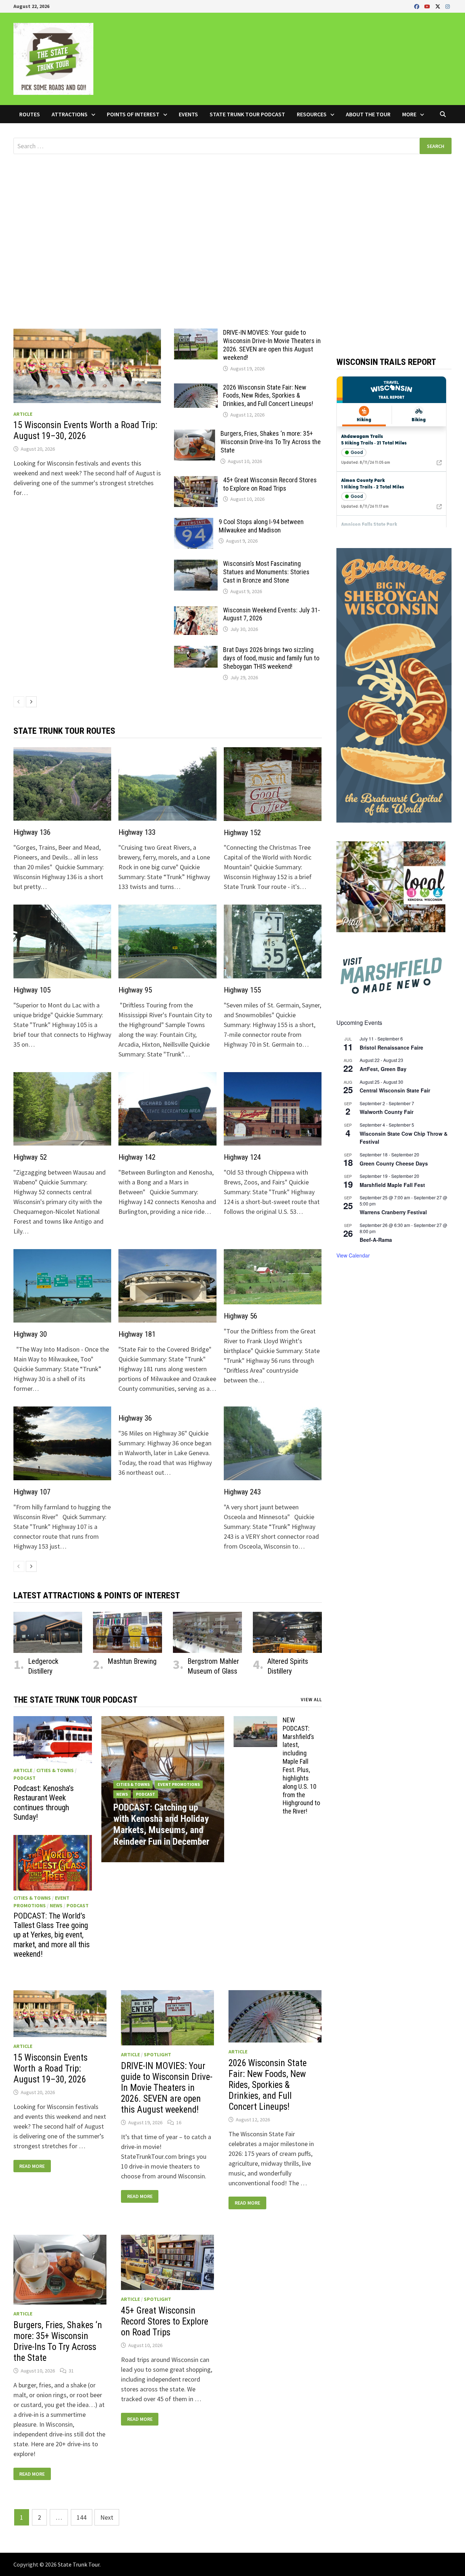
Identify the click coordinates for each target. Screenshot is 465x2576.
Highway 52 (30, 1157)
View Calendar (353, 1255)
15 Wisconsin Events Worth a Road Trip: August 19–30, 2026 (85, 430)
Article (23, 414)
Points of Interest (133, 114)
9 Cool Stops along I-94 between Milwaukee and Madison (261, 526)
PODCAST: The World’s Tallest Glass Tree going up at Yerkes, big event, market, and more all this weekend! (52, 1935)
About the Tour (368, 114)
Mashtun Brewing (132, 1661)
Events (188, 114)
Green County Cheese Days (394, 1163)
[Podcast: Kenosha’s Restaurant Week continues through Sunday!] (53, 1740)
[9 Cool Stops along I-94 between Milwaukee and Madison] (194, 523)
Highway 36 (135, 1418)
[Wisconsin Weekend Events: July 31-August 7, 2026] (196, 611)
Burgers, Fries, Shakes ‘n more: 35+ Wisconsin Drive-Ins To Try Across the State (271, 442)
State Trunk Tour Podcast (247, 114)
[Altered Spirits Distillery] (287, 1632)
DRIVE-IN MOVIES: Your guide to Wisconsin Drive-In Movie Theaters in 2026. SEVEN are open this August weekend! (272, 345)
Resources (312, 114)
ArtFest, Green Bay (383, 1069)
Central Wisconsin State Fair (395, 1090)
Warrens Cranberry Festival (393, 1212)
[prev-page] (19, 702)
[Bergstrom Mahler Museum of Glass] (207, 1632)
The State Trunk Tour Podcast (75, 1700)
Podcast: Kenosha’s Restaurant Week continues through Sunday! (44, 1803)
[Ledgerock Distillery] (48, 1632)
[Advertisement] (232, 223)
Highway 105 (32, 990)
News (56, 1905)
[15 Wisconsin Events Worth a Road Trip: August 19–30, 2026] (87, 366)
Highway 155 (242, 990)
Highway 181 (137, 1334)
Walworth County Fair (387, 1112)
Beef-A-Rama (376, 1240)
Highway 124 (242, 1157)
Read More (32, 2166)
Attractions (70, 114)
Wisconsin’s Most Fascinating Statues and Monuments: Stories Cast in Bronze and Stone (266, 572)
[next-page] (31, 702)
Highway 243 (242, 1492)
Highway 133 (137, 832)
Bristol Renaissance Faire (391, 1047)
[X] (438, 6)
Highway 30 (30, 1334)
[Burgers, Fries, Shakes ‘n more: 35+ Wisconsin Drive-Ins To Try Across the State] (195, 434)
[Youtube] (428, 6)
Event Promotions (179, 1784)
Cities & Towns (55, 1770)
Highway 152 (242, 833)
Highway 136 (32, 832)
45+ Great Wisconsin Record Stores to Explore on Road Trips (270, 484)
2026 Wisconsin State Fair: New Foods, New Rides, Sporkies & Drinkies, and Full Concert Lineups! (268, 396)
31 (71, 2371)
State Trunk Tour (79, 2564)
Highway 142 (137, 1157)
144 (82, 2517)
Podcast (25, 1778)
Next (107, 2517)
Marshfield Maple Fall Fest (392, 1185)
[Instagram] (448, 6)
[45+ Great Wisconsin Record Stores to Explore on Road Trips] (196, 481)
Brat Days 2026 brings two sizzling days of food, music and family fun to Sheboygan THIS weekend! (271, 658)
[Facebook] (417, 6)
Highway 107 (32, 1492)
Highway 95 (135, 990)
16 (179, 2122)
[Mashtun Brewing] (128, 1632)
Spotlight (157, 2054)
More (409, 114)
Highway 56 (240, 1316)
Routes (30, 114)
